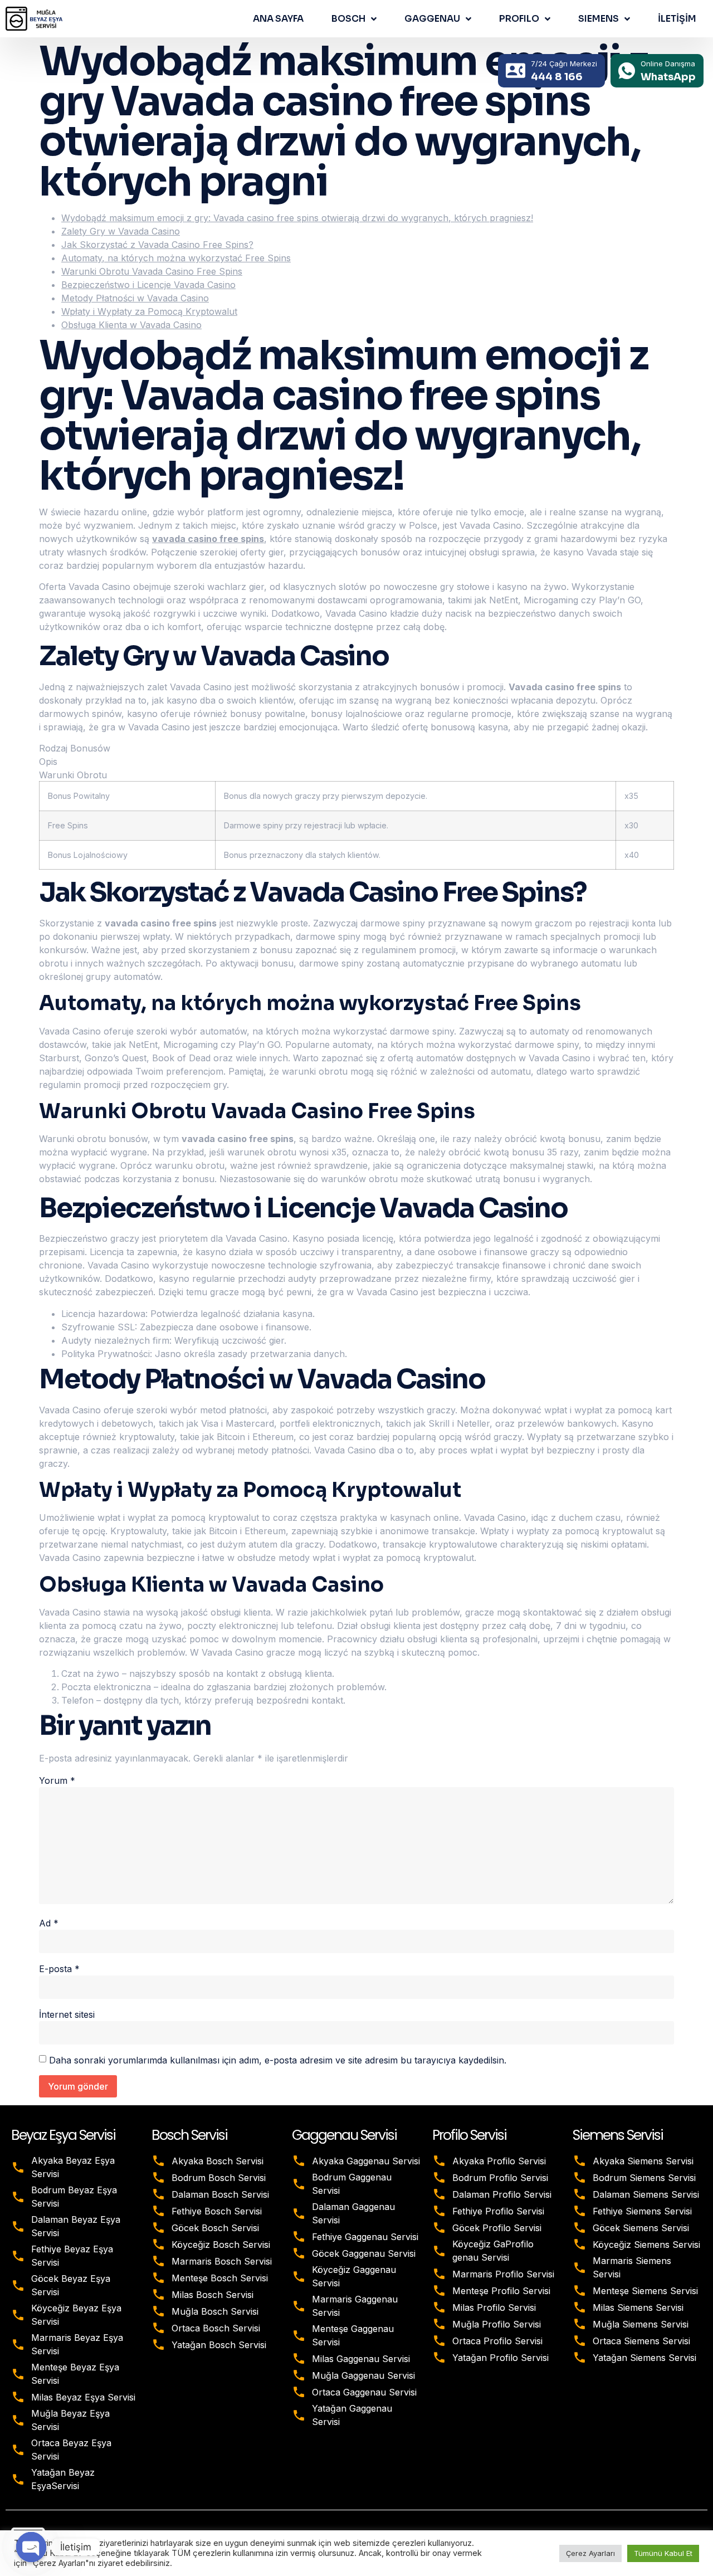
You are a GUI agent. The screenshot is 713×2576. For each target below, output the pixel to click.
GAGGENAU (432, 19)
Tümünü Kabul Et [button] (663, 2553)
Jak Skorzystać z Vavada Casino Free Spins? (157, 245)
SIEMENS (599, 19)
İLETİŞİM (677, 19)
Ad (49, 1923)
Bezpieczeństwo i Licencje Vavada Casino (148, 285)
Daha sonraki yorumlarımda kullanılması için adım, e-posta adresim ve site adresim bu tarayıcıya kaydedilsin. (278, 2060)
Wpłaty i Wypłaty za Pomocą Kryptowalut (149, 311)
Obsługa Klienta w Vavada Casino (131, 325)
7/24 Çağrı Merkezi (564, 64)
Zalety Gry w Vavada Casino (121, 231)
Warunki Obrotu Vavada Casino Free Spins (152, 271)
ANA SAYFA (278, 19)
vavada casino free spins (208, 539)
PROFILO (519, 19)
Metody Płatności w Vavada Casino (135, 298)
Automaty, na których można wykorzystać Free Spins (176, 258)
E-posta (59, 1969)
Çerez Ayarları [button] (590, 2553)
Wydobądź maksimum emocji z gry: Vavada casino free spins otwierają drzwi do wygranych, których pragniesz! (297, 218)
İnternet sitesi (67, 2014)
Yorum (57, 1780)
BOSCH (348, 19)
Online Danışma (668, 64)
